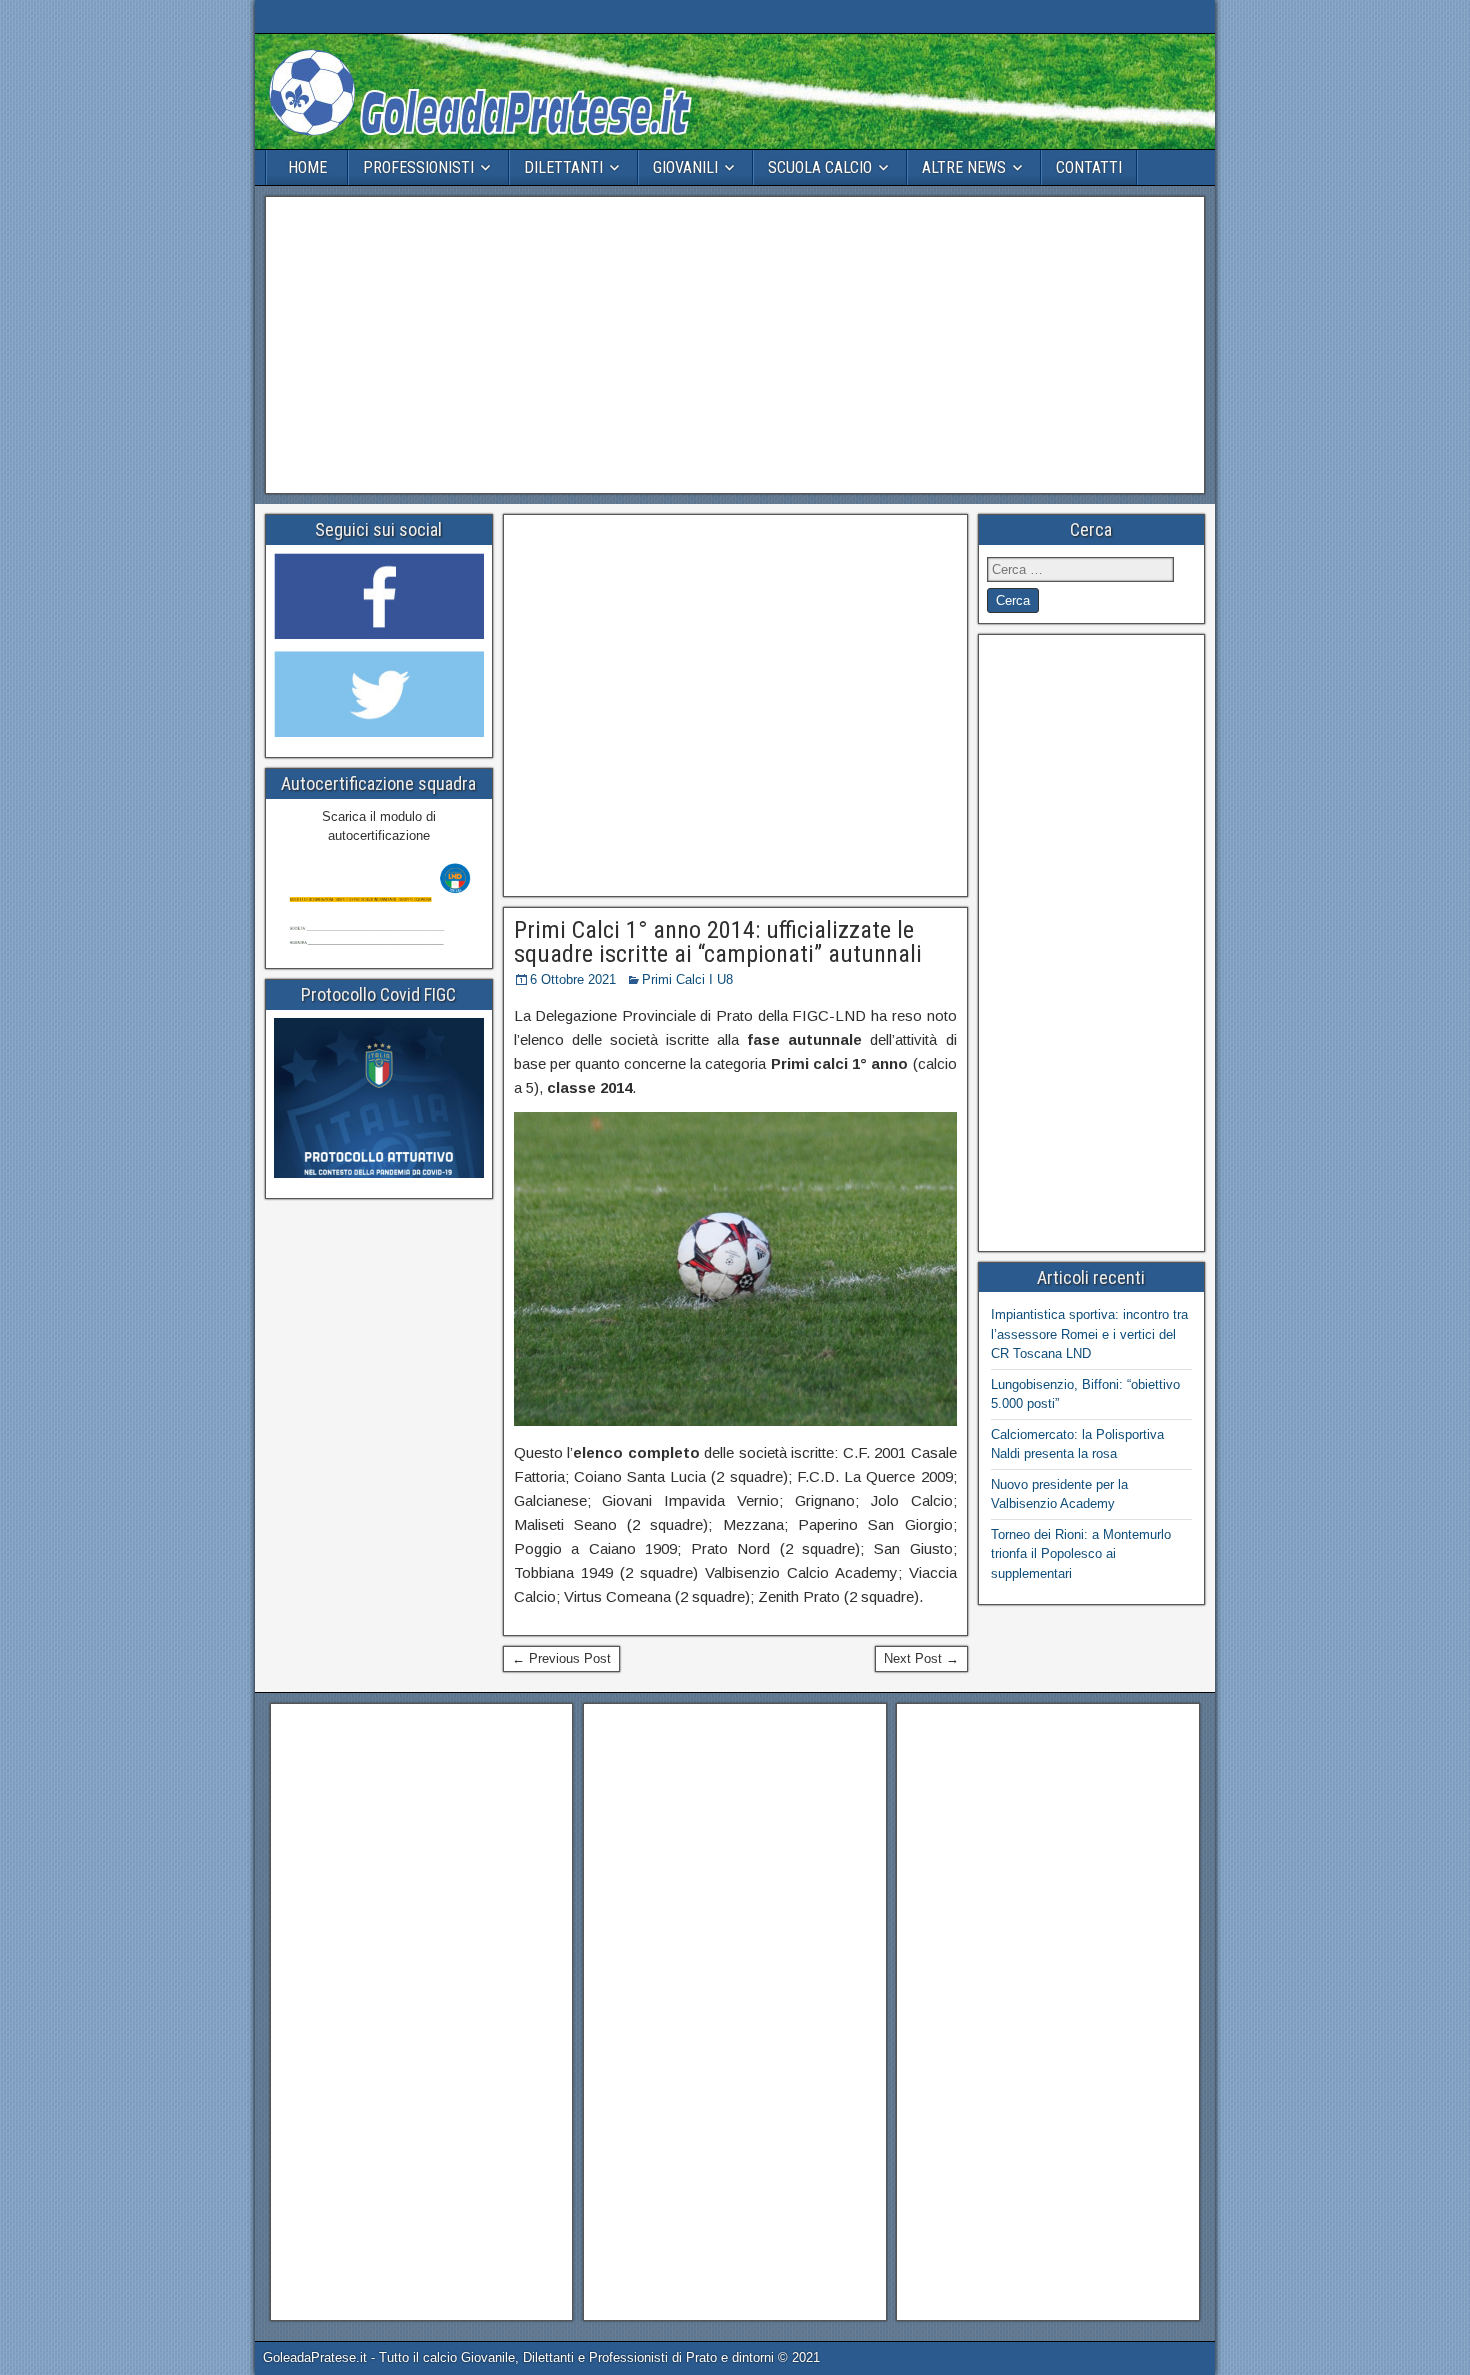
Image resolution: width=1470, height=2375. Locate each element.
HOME (307, 167)
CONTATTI (1089, 167)
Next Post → (921, 1658)
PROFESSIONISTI (418, 167)
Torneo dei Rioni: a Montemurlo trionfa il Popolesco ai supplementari (1081, 1554)
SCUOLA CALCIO (820, 167)
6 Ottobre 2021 (573, 979)
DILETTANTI (563, 167)
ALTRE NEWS (964, 167)
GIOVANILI (685, 167)
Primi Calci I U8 (687, 979)
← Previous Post (561, 1658)
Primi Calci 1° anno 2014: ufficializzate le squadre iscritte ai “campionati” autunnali (718, 942)
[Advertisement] (735, 345)
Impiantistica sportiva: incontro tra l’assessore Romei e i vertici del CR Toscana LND (1089, 1334)
